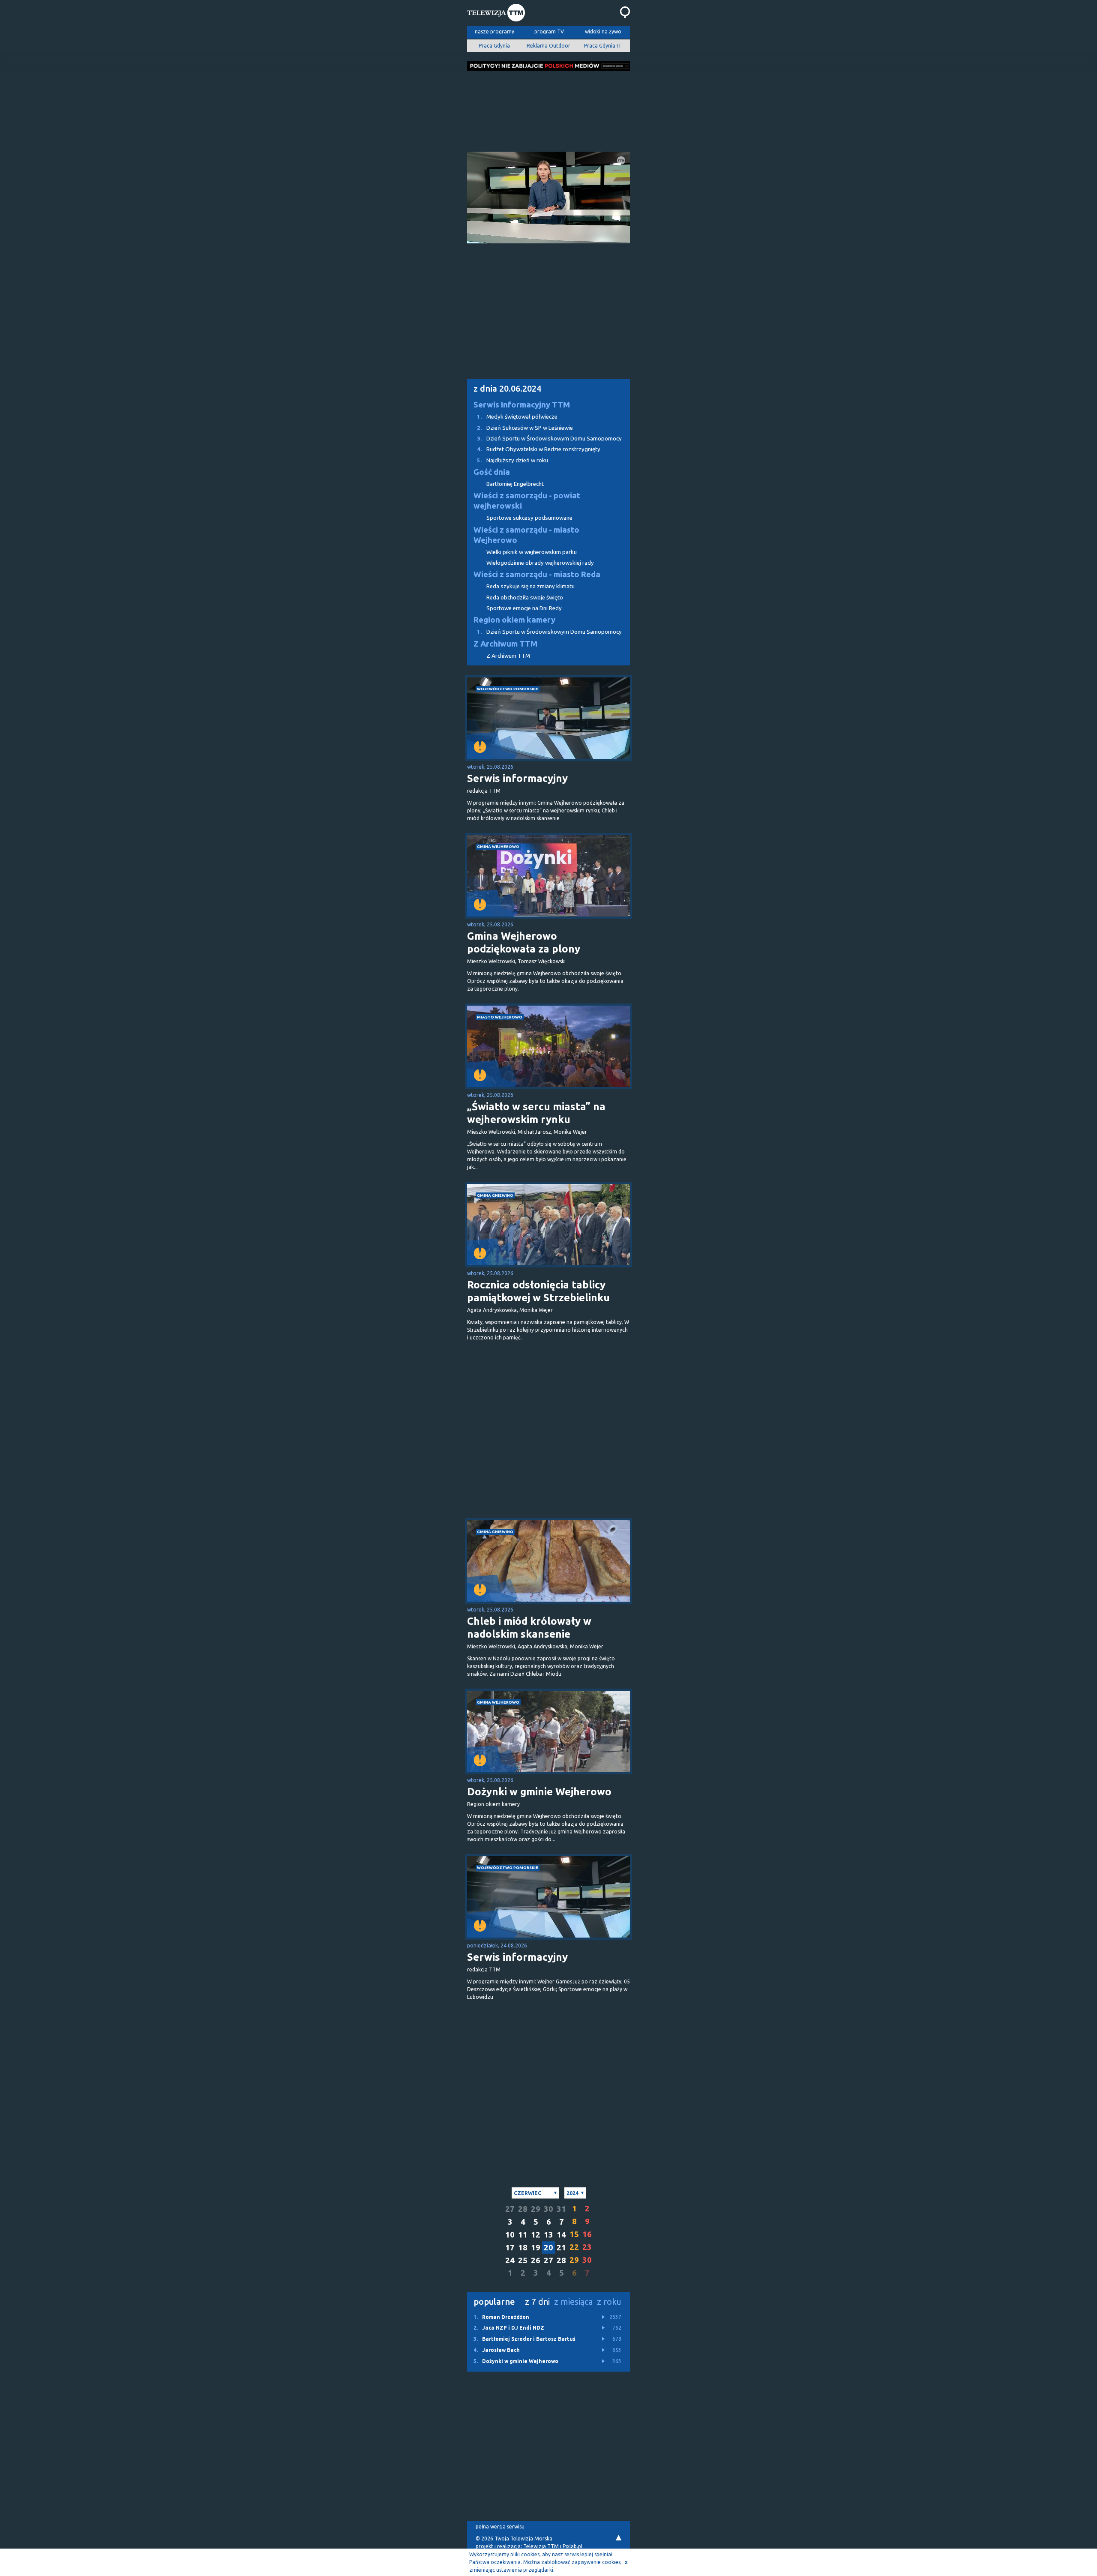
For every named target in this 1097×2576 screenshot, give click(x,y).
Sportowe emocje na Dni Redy (524, 608)
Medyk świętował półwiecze (517, 417)
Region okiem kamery (514, 620)
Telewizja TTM (541, 2546)
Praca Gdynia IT (603, 46)
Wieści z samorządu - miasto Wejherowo (526, 535)
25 (523, 2260)
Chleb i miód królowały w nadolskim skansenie (529, 1628)
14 (561, 2235)
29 (536, 2209)
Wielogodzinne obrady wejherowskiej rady (540, 563)
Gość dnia (492, 472)
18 (523, 2248)
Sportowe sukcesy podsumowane (529, 518)
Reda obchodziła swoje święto (525, 598)
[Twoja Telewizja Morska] (496, 14)
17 (510, 2248)
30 (548, 2209)
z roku (609, 2302)
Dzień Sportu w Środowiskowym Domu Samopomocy (549, 439)
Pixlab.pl (572, 2546)
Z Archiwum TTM (505, 644)
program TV (549, 31)
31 (561, 2209)
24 (510, 2260)
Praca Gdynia (494, 46)
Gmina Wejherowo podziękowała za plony (524, 942)
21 (561, 2248)
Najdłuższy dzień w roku (513, 460)
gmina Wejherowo (498, 846)
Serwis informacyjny (517, 778)
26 (536, 2260)
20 (548, 2248)
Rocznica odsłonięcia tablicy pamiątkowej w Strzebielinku (538, 1291)
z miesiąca (573, 2302)
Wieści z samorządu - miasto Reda (537, 574)
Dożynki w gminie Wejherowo (539, 1792)
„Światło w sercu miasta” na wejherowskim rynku (536, 1113)
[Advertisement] (548, 109)
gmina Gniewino (495, 1195)
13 (548, 2235)
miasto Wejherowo (500, 1017)
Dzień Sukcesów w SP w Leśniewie (525, 428)
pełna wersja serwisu (500, 2527)
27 (510, 2209)
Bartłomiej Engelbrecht (515, 484)
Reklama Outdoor (548, 46)
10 (510, 2235)
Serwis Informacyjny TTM (522, 405)
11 (523, 2235)
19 (536, 2248)
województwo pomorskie (508, 689)
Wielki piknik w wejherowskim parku (532, 552)
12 (536, 2235)
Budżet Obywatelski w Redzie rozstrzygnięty (539, 449)
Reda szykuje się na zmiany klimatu (531, 586)
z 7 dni (537, 2302)
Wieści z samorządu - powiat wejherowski (527, 501)
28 (523, 2209)
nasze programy (495, 31)
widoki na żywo (603, 31)
